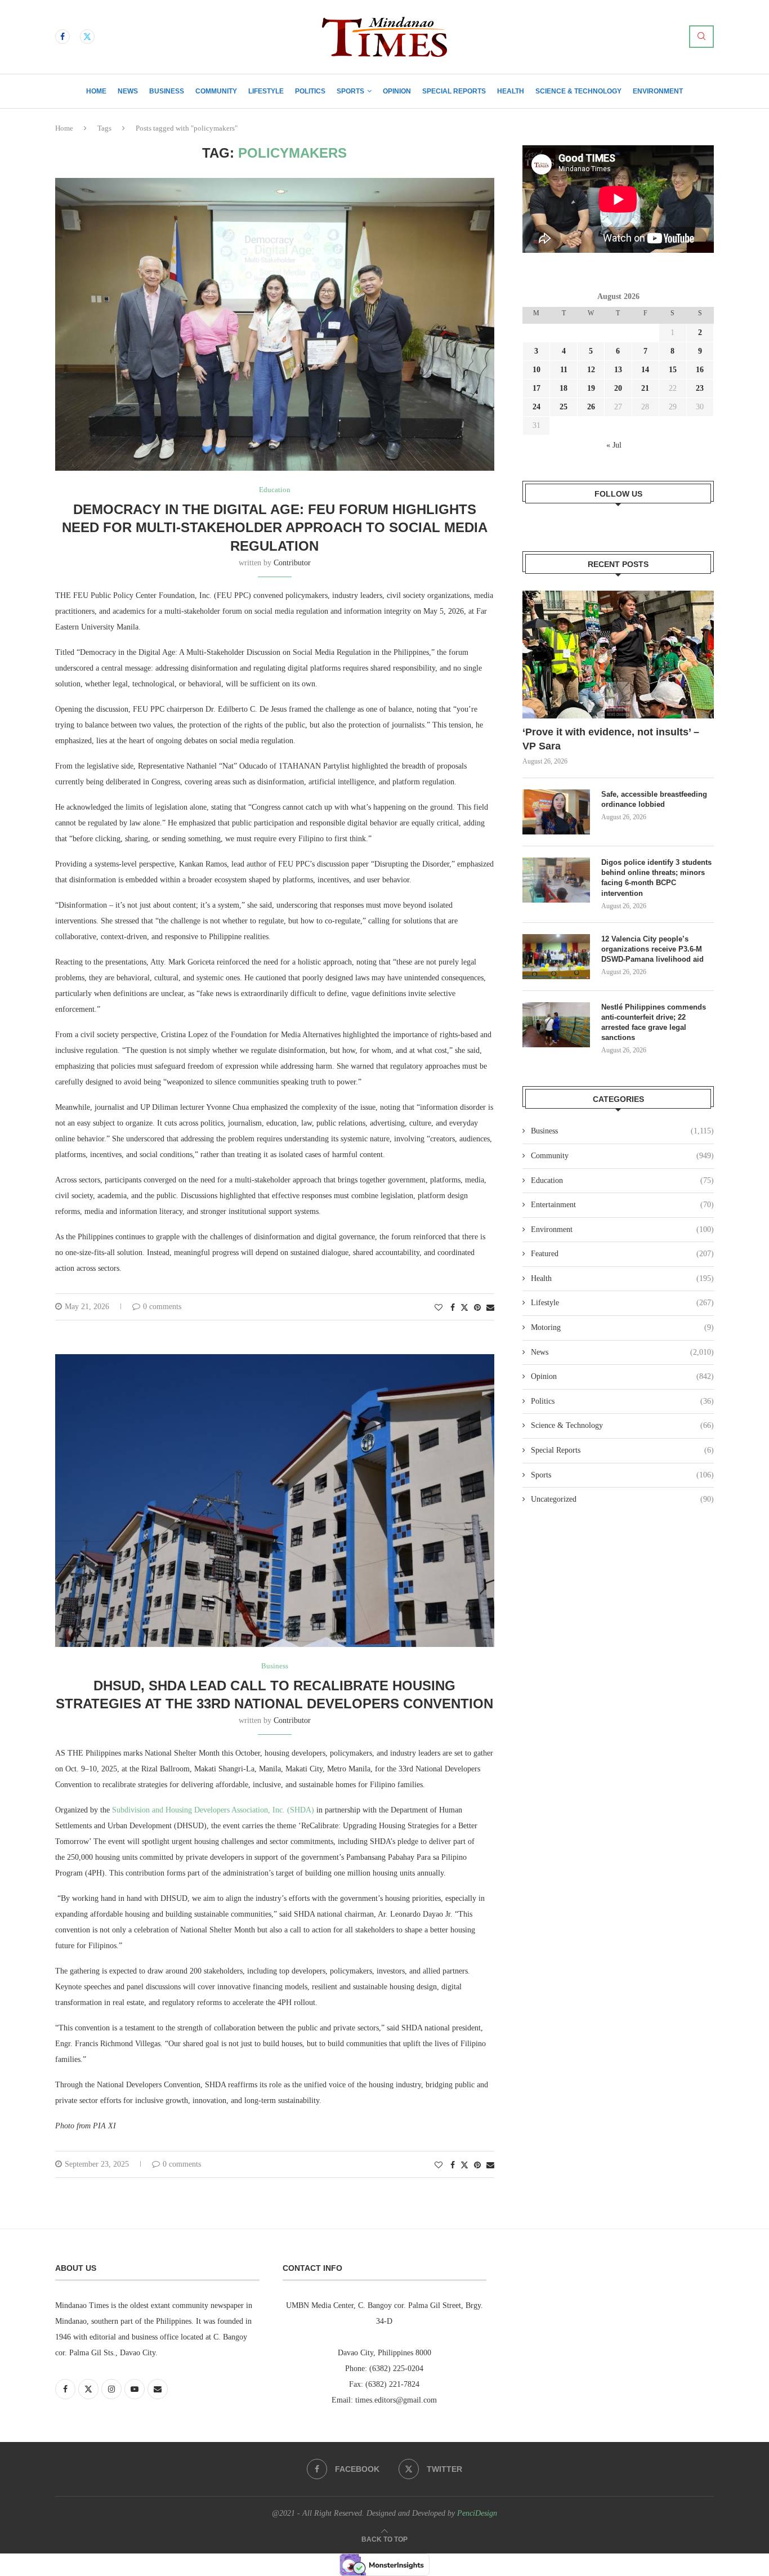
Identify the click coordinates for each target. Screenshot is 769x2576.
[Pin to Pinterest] (477, 1308)
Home (96, 91)
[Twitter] (87, 37)
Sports (350, 91)
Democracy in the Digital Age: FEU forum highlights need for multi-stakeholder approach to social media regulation (275, 528)
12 (591, 370)
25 (564, 407)
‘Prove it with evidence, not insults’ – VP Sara (611, 739)
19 (591, 388)
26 (591, 407)
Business (167, 91)
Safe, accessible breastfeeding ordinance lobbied (654, 799)
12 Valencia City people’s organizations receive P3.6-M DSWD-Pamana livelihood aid (654, 949)
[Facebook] (62, 37)
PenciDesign (477, 2513)
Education (622, 1180)
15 (673, 370)
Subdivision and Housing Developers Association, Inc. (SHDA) (213, 1810)
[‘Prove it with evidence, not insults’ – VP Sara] (618, 655)
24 (536, 407)
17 (536, 388)
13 (618, 370)
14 (645, 370)
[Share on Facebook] (453, 1308)
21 (645, 388)
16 (700, 370)
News (128, 91)
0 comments (162, 1307)
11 (564, 370)
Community (216, 91)
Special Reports (454, 91)
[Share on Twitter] (464, 1307)
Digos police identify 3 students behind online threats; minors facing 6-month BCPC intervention (656, 878)
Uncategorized (622, 1499)
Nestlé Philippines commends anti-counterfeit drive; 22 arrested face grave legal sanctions (654, 1023)
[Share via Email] (490, 1308)
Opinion (397, 91)
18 (564, 388)
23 (700, 388)
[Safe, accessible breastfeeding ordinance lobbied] (556, 812)
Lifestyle (266, 91)
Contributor (292, 563)
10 (536, 370)
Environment (658, 91)
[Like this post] (439, 1308)
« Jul (614, 445)
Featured (622, 1254)
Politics (310, 91)
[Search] (701, 37)
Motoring (622, 1327)
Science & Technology (578, 91)
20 (618, 388)
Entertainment (622, 1205)
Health (511, 91)
